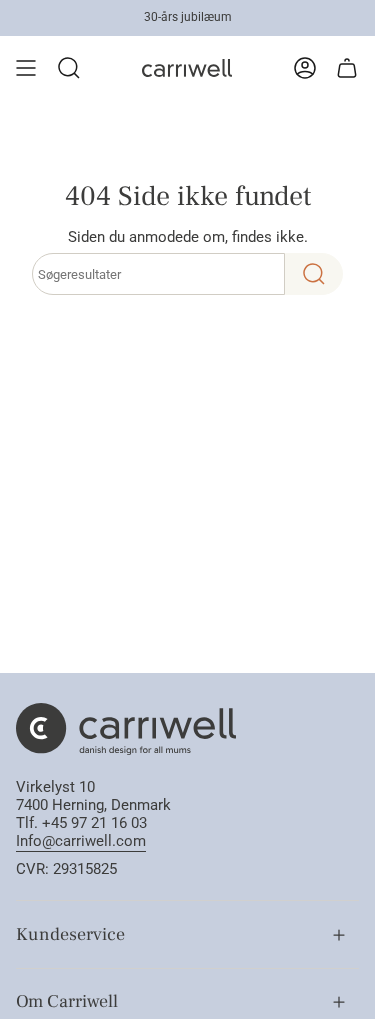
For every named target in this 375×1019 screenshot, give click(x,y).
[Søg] (314, 274)
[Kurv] (347, 68)
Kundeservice (70, 934)
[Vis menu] (26, 68)
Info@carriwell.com (81, 841)
